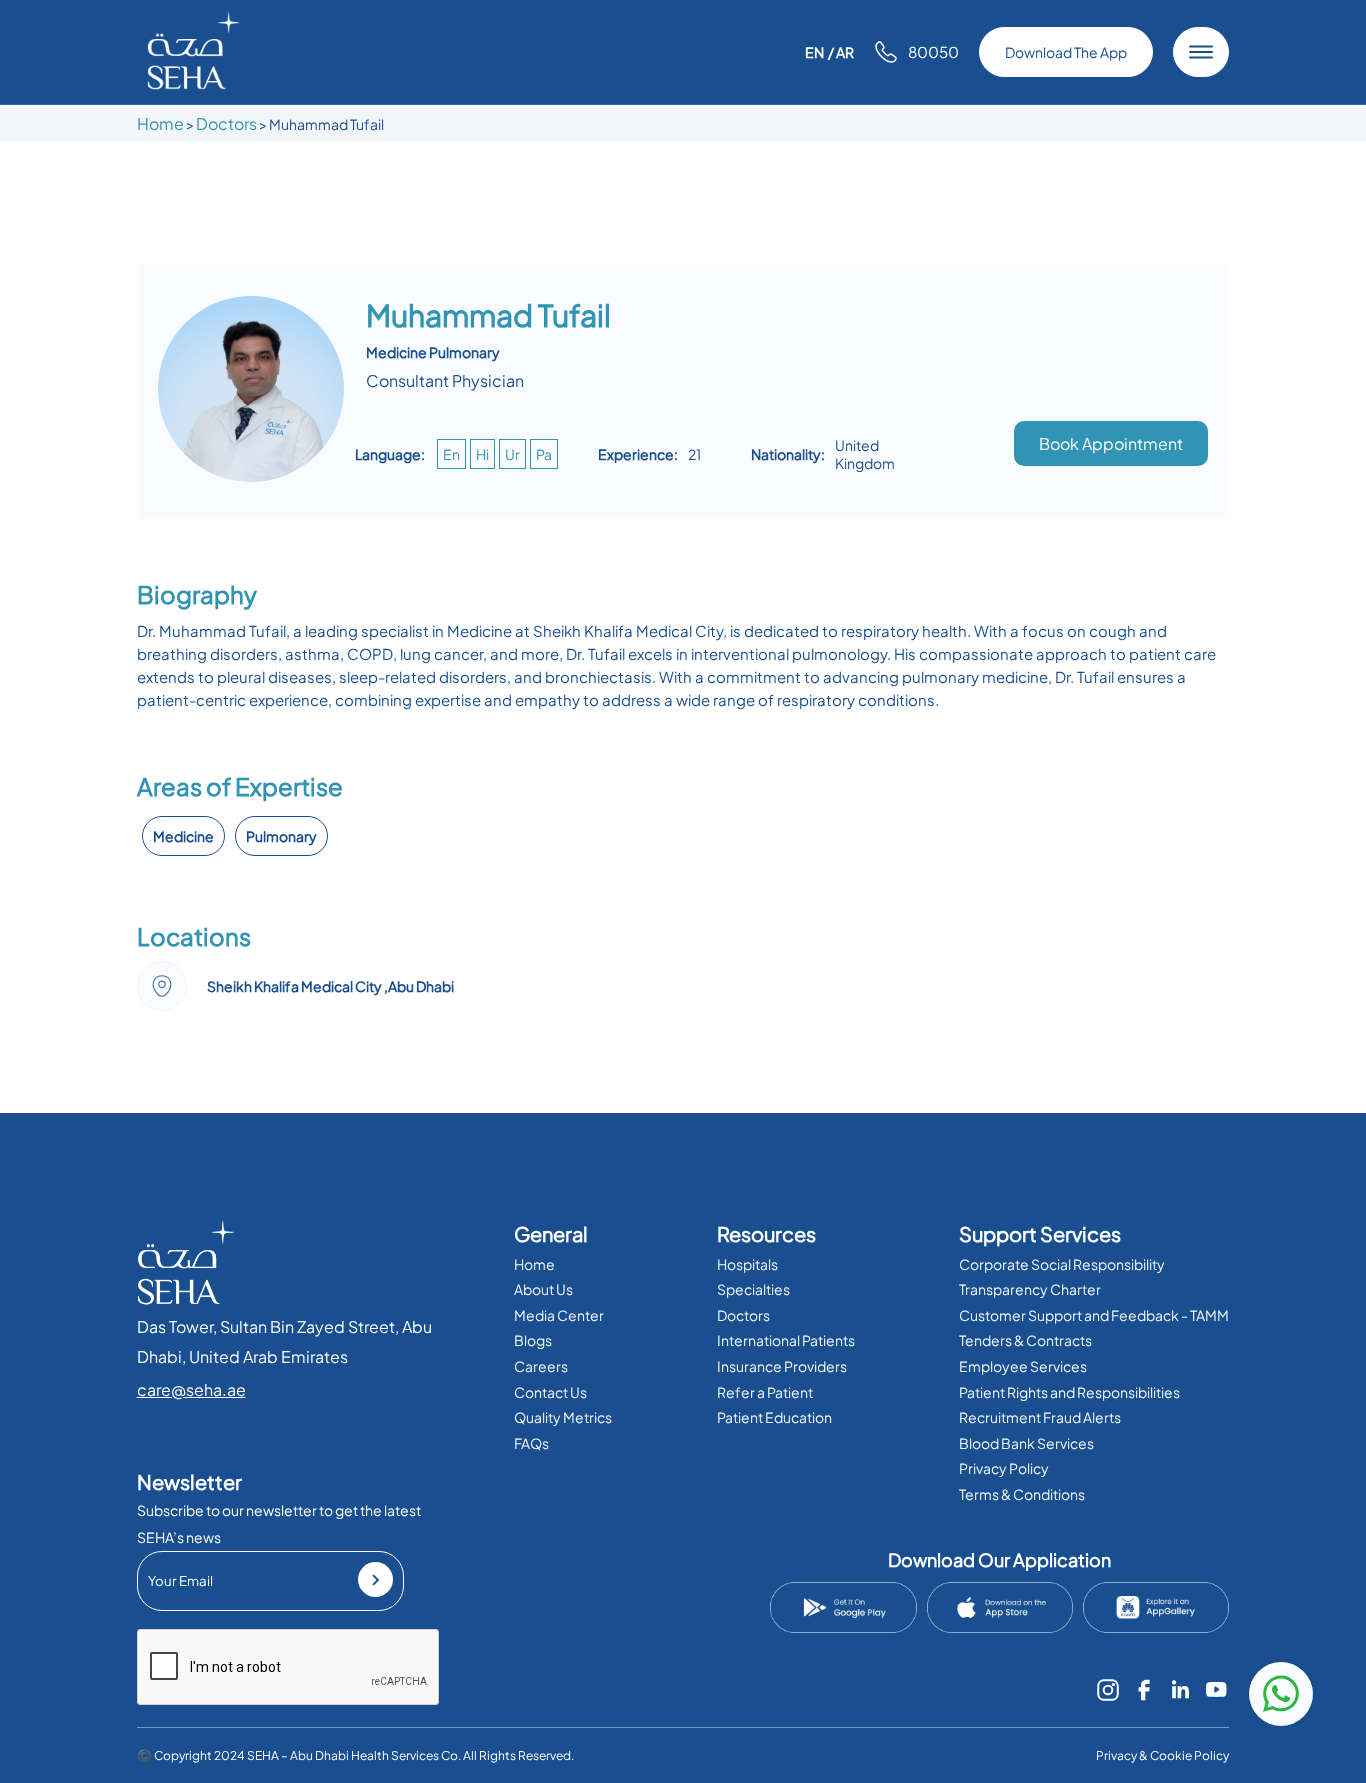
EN (814, 52)
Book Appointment (1111, 443)
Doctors (226, 123)
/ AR (841, 52)
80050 (933, 51)
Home (160, 123)
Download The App (1066, 52)
